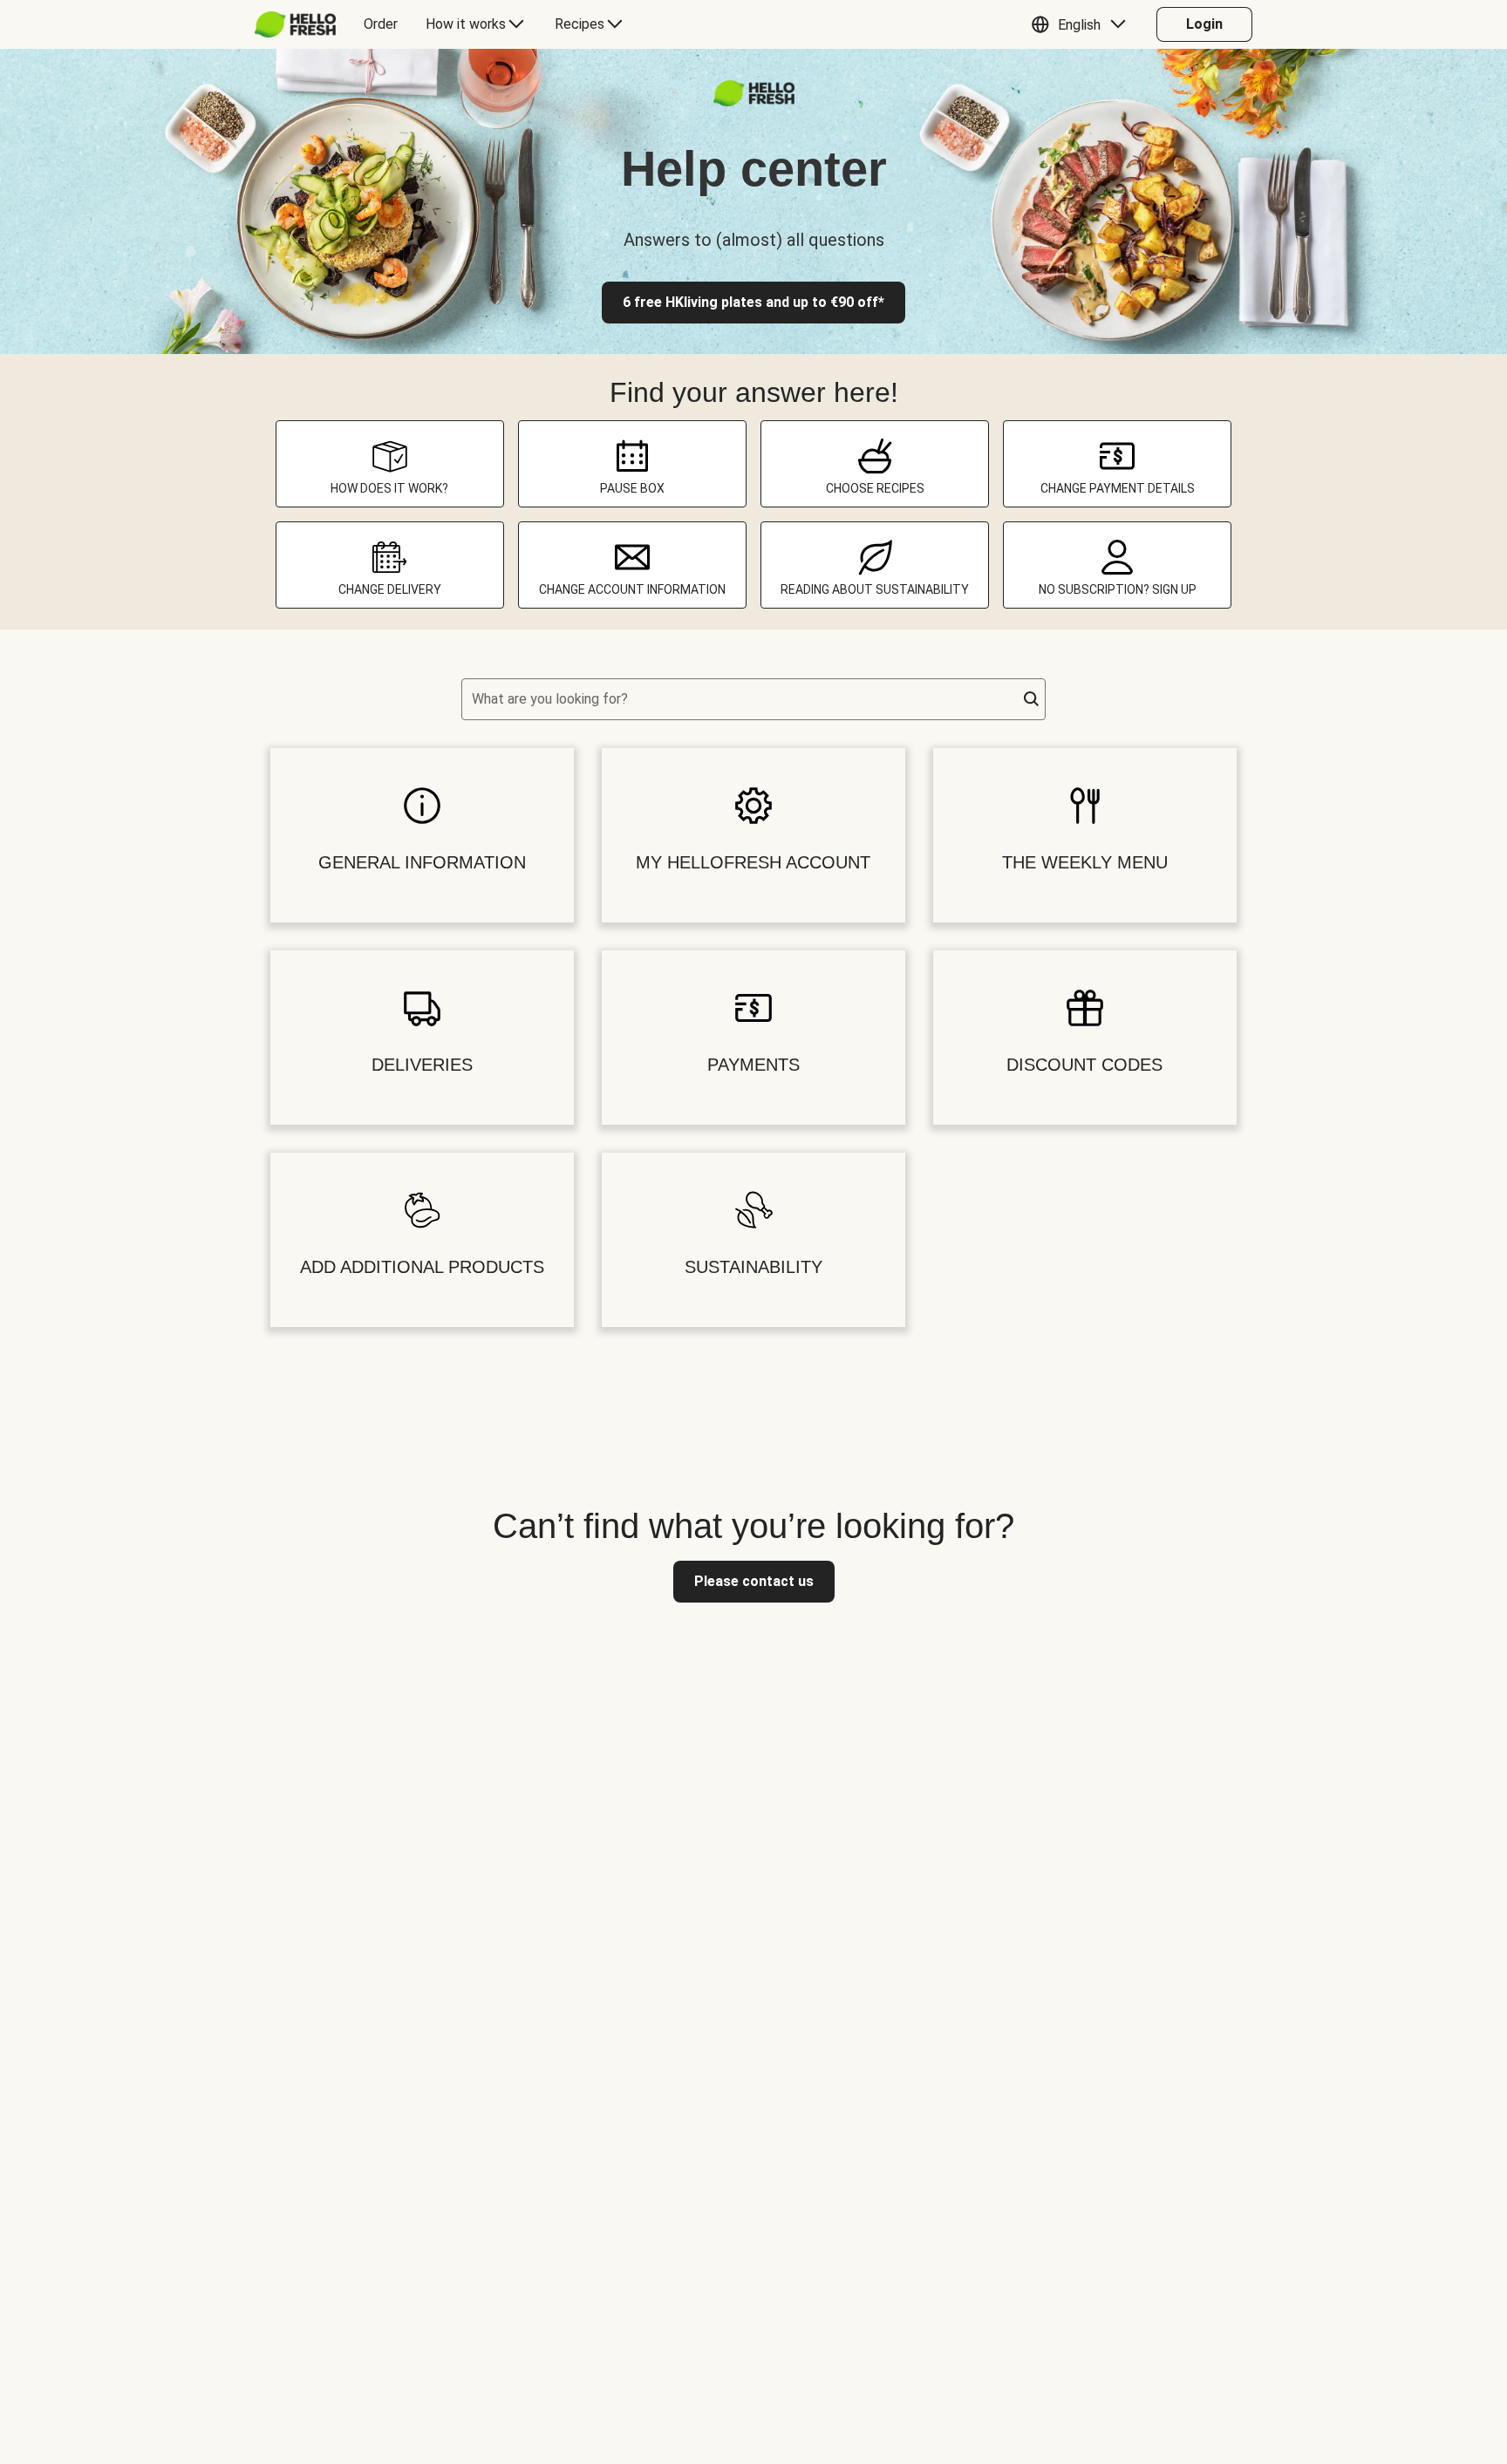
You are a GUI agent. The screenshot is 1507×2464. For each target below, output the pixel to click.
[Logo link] (754, 102)
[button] (1083, 24)
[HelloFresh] (295, 24)
